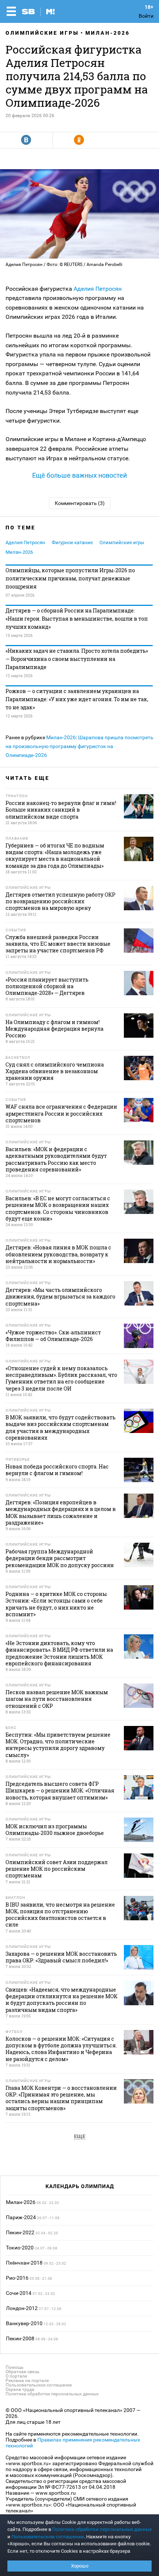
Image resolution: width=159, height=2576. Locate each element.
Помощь (15, 2367)
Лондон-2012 (22, 2308)
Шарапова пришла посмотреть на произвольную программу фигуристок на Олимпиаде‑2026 (79, 746)
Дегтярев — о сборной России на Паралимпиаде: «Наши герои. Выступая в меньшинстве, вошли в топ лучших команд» (77, 619)
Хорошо (80, 2566)
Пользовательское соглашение (39, 2385)
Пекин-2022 (20, 2232)
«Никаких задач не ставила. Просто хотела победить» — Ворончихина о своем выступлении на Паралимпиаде (77, 659)
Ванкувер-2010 (24, 2323)
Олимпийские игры (42, 33)
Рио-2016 (17, 2278)
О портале (16, 2376)
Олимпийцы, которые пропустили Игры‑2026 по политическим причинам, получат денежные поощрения (70, 578)
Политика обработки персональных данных (52, 2394)
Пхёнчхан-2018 (24, 2263)
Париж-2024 (21, 2217)
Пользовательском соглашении (48, 2537)
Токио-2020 (20, 2248)
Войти (146, 16)
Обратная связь (23, 2372)
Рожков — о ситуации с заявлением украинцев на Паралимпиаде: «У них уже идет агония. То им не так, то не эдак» (77, 699)
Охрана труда (20, 2389)
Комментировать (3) (80, 503)
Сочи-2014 (19, 2293)
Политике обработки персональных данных (102, 2529)
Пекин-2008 (20, 2338)
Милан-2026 (108, 33)
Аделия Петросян (98, 289)
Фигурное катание (72, 543)
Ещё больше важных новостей (79, 475)
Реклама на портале (27, 2381)
